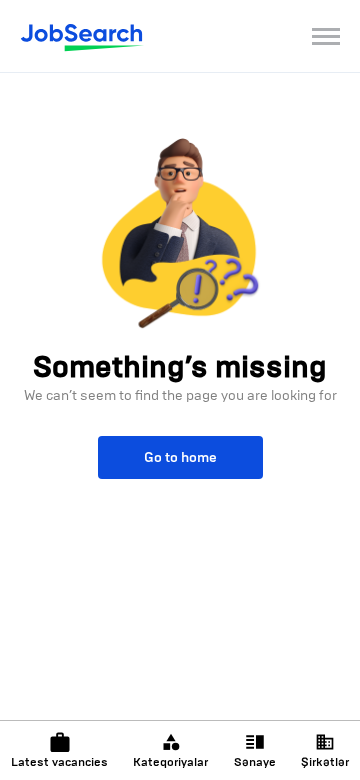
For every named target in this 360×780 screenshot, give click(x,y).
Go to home (180, 457)
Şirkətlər (325, 762)
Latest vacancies (59, 762)
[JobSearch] (82, 36)
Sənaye (255, 762)
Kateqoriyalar (170, 762)
